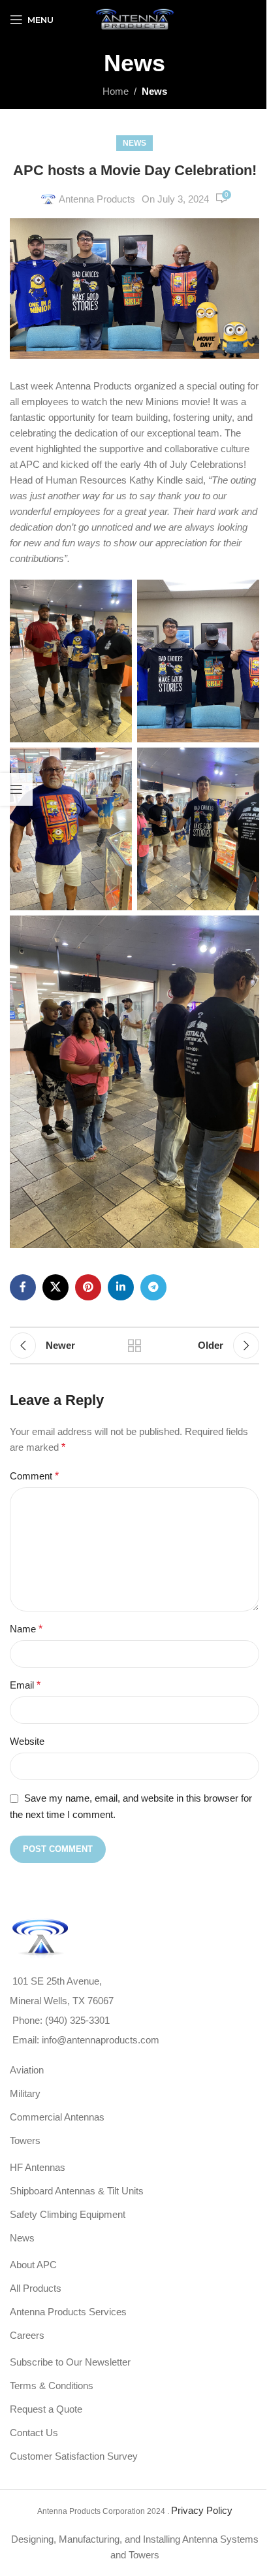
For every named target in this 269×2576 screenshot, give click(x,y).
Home (116, 91)
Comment (34, 1476)
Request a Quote (46, 2409)
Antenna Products (97, 199)
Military (25, 2093)
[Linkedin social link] (121, 1287)
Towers (25, 2140)
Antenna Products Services (68, 2312)
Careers (27, 2335)
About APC (33, 2265)
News (154, 91)
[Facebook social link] (23, 1287)
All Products (36, 2288)
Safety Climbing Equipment (68, 2214)
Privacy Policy (202, 2510)
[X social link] (55, 1287)
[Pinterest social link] (88, 1287)
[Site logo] (134, 19)
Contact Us (34, 2433)
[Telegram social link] (153, 1287)
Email (25, 1685)
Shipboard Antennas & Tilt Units (77, 2191)
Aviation (27, 2070)
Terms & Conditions (52, 2386)
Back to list (134, 1346)
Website (27, 1741)
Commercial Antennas (57, 2117)
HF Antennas (38, 2167)
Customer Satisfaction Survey (74, 2456)
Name (26, 1629)
